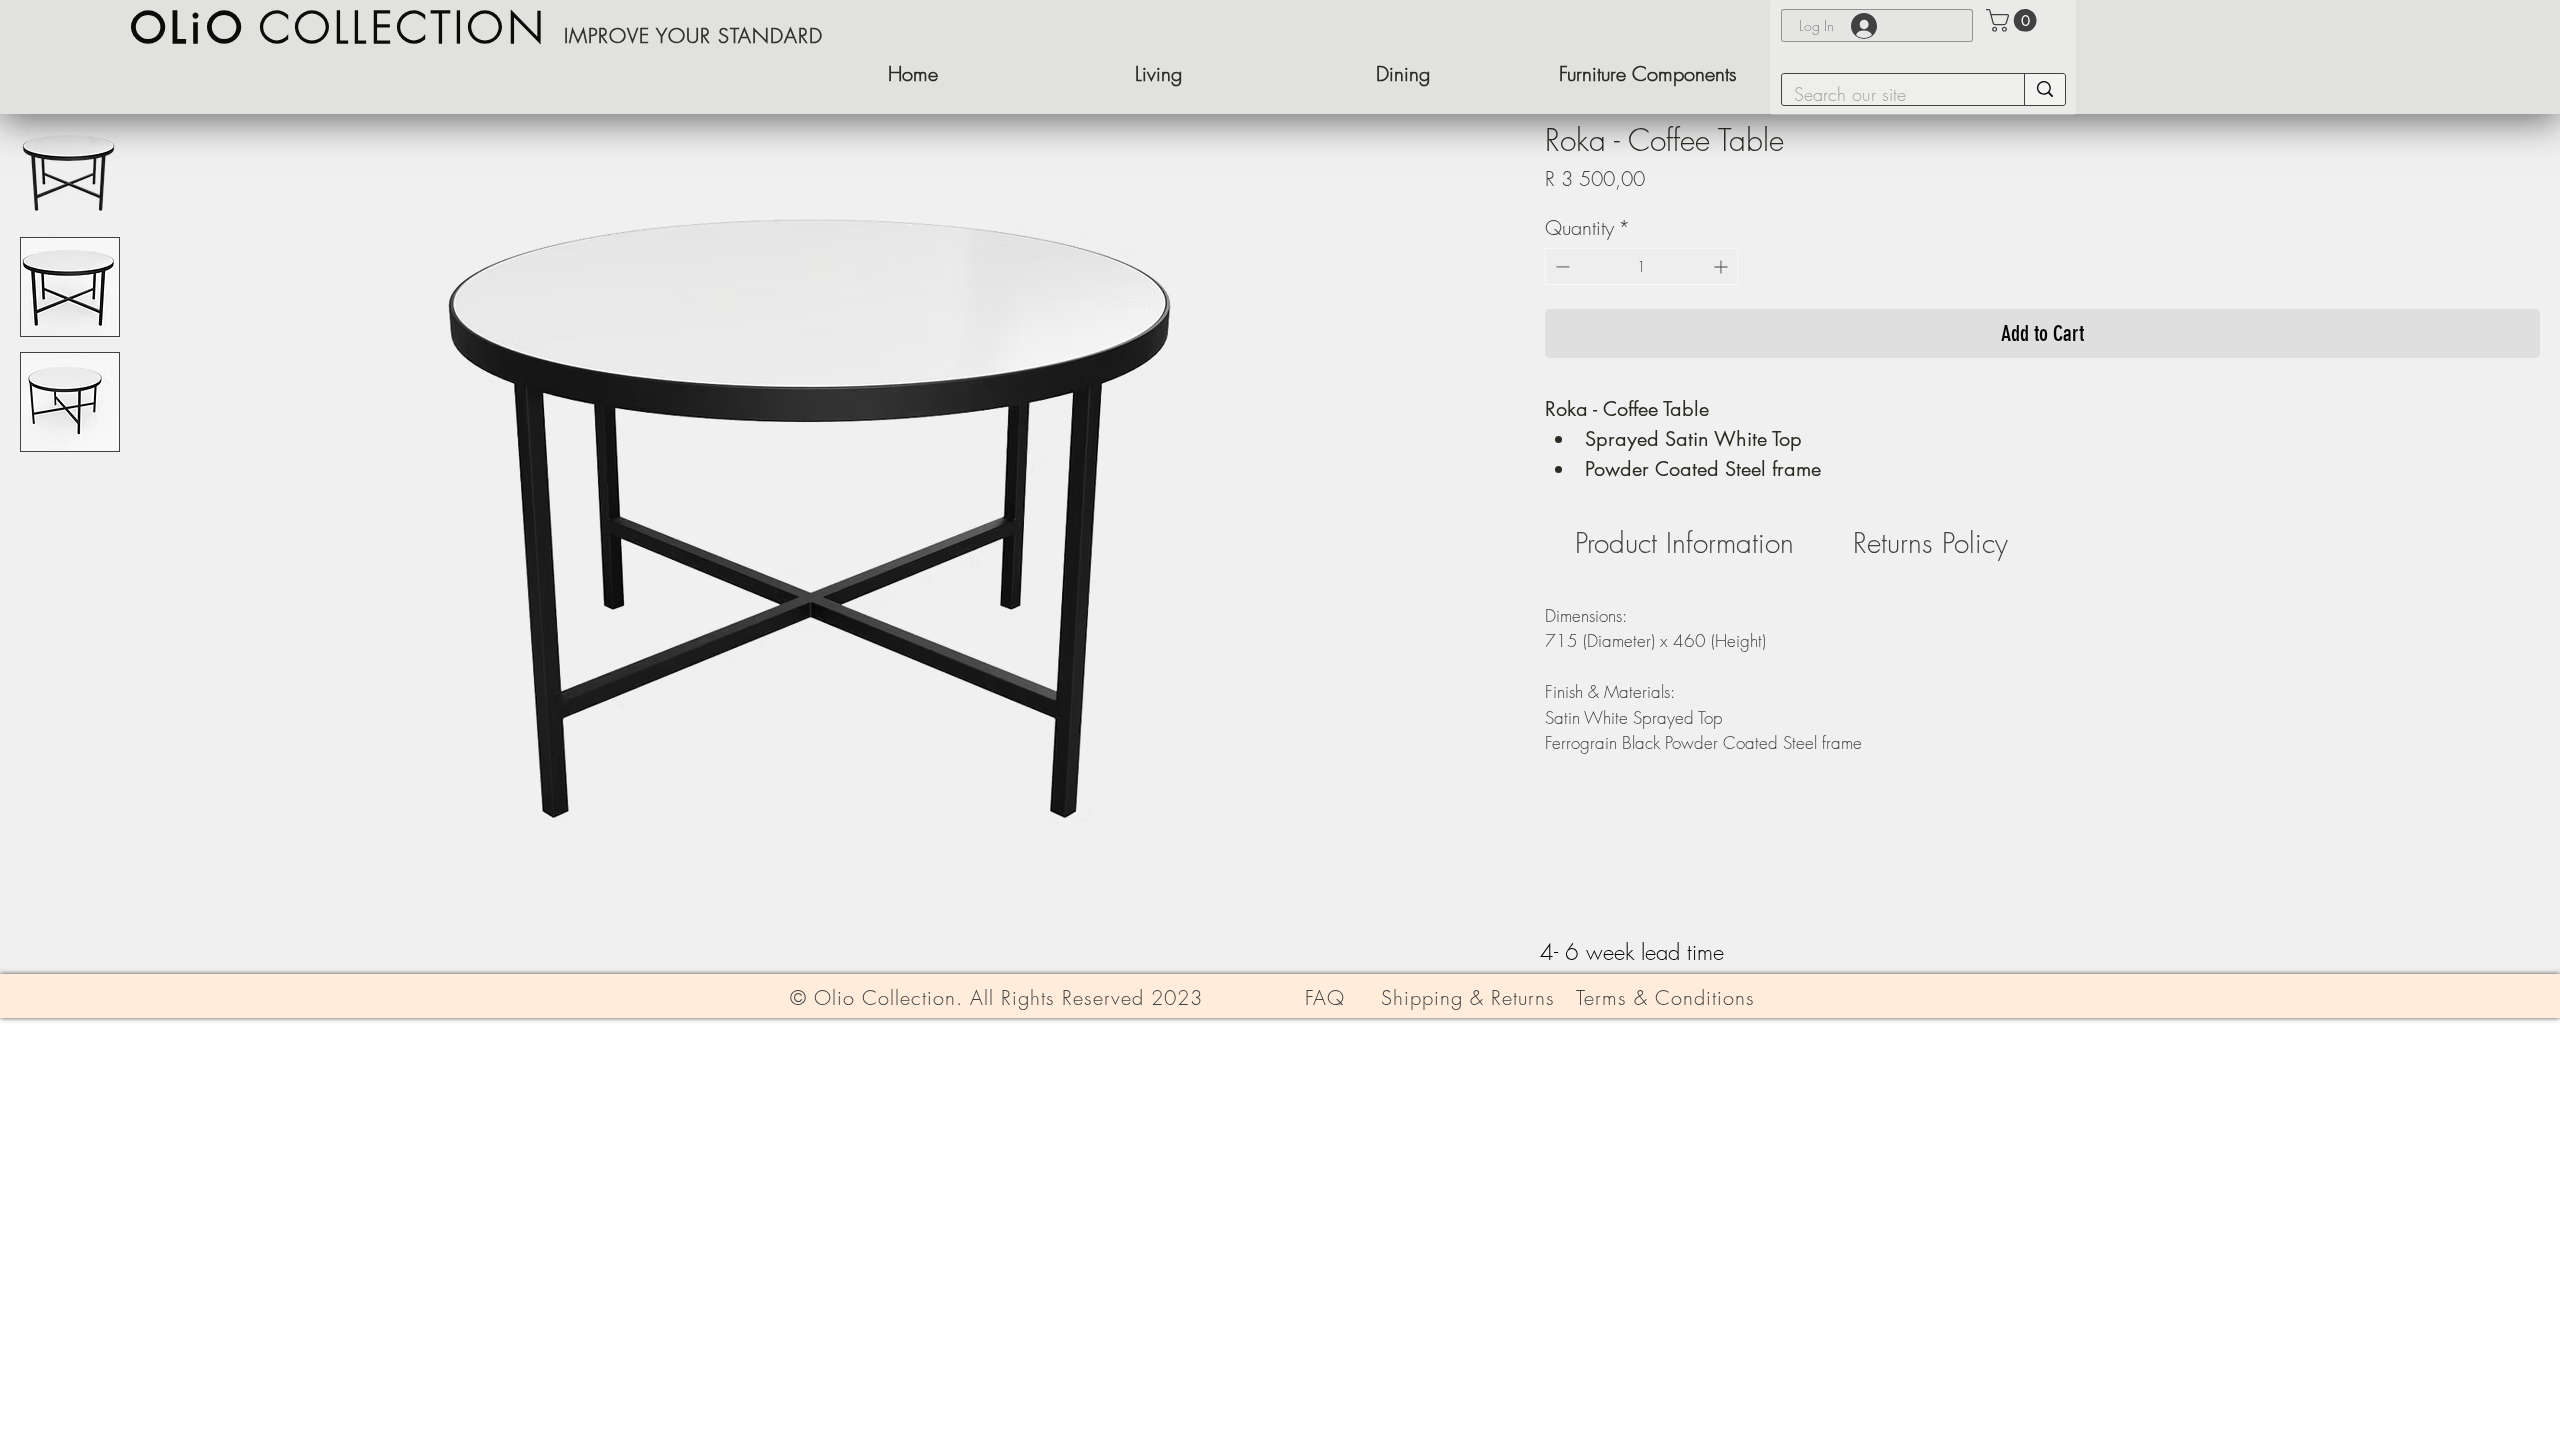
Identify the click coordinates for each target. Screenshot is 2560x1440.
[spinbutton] (1641, 266)
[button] (1648, 74)
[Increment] (1722, 266)
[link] (1684, 542)
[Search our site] (2044, 89)
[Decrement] (1560, 266)
